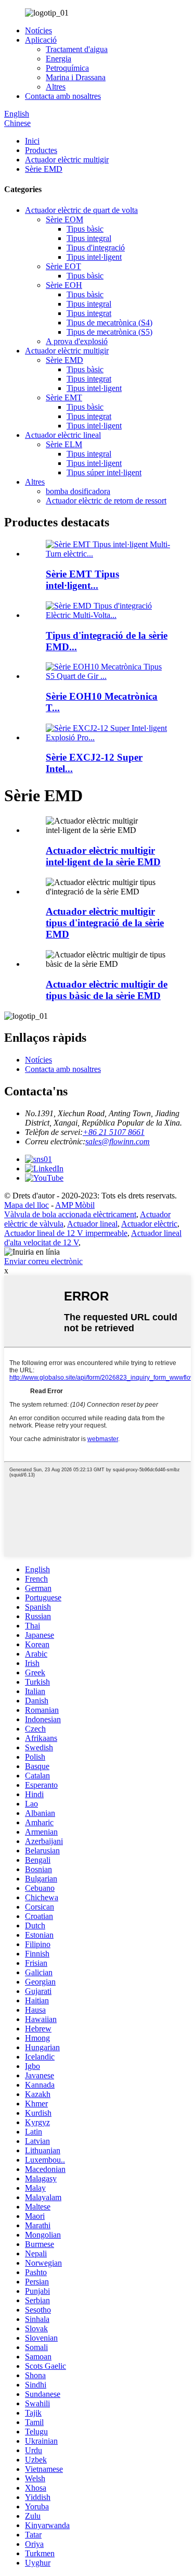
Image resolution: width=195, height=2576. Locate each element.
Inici (32, 141)
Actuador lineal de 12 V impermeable (66, 1233)
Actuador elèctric (149, 1224)
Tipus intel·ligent (94, 257)
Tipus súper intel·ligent (104, 472)
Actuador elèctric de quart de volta (81, 210)
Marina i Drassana (76, 77)
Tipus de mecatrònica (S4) (109, 323)
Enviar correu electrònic (43, 1261)
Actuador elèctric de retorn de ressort (106, 501)
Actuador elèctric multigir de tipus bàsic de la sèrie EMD (107, 990)
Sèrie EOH (64, 285)
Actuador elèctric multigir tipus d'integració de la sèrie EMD (105, 923)
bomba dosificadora (78, 491)
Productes (41, 150)
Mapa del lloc (27, 1205)
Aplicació (41, 40)
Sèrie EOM (64, 219)
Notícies (38, 30)
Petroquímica (67, 68)
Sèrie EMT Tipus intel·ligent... (82, 580)
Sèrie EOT (63, 266)
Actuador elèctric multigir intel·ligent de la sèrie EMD (103, 856)
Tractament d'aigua (77, 49)
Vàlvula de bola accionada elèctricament (70, 1214)
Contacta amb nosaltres (63, 96)
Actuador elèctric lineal (63, 435)
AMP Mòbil (75, 1205)
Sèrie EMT (64, 397)
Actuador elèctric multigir (67, 160)
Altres (56, 87)
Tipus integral (89, 238)
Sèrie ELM (64, 444)
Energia (58, 59)
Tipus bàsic (85, 229)
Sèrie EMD (44, 169)
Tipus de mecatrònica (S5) (109, 332)
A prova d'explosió (77, 341)
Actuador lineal (92, 1224)
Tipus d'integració (96, 248)
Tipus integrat (89, 313)
